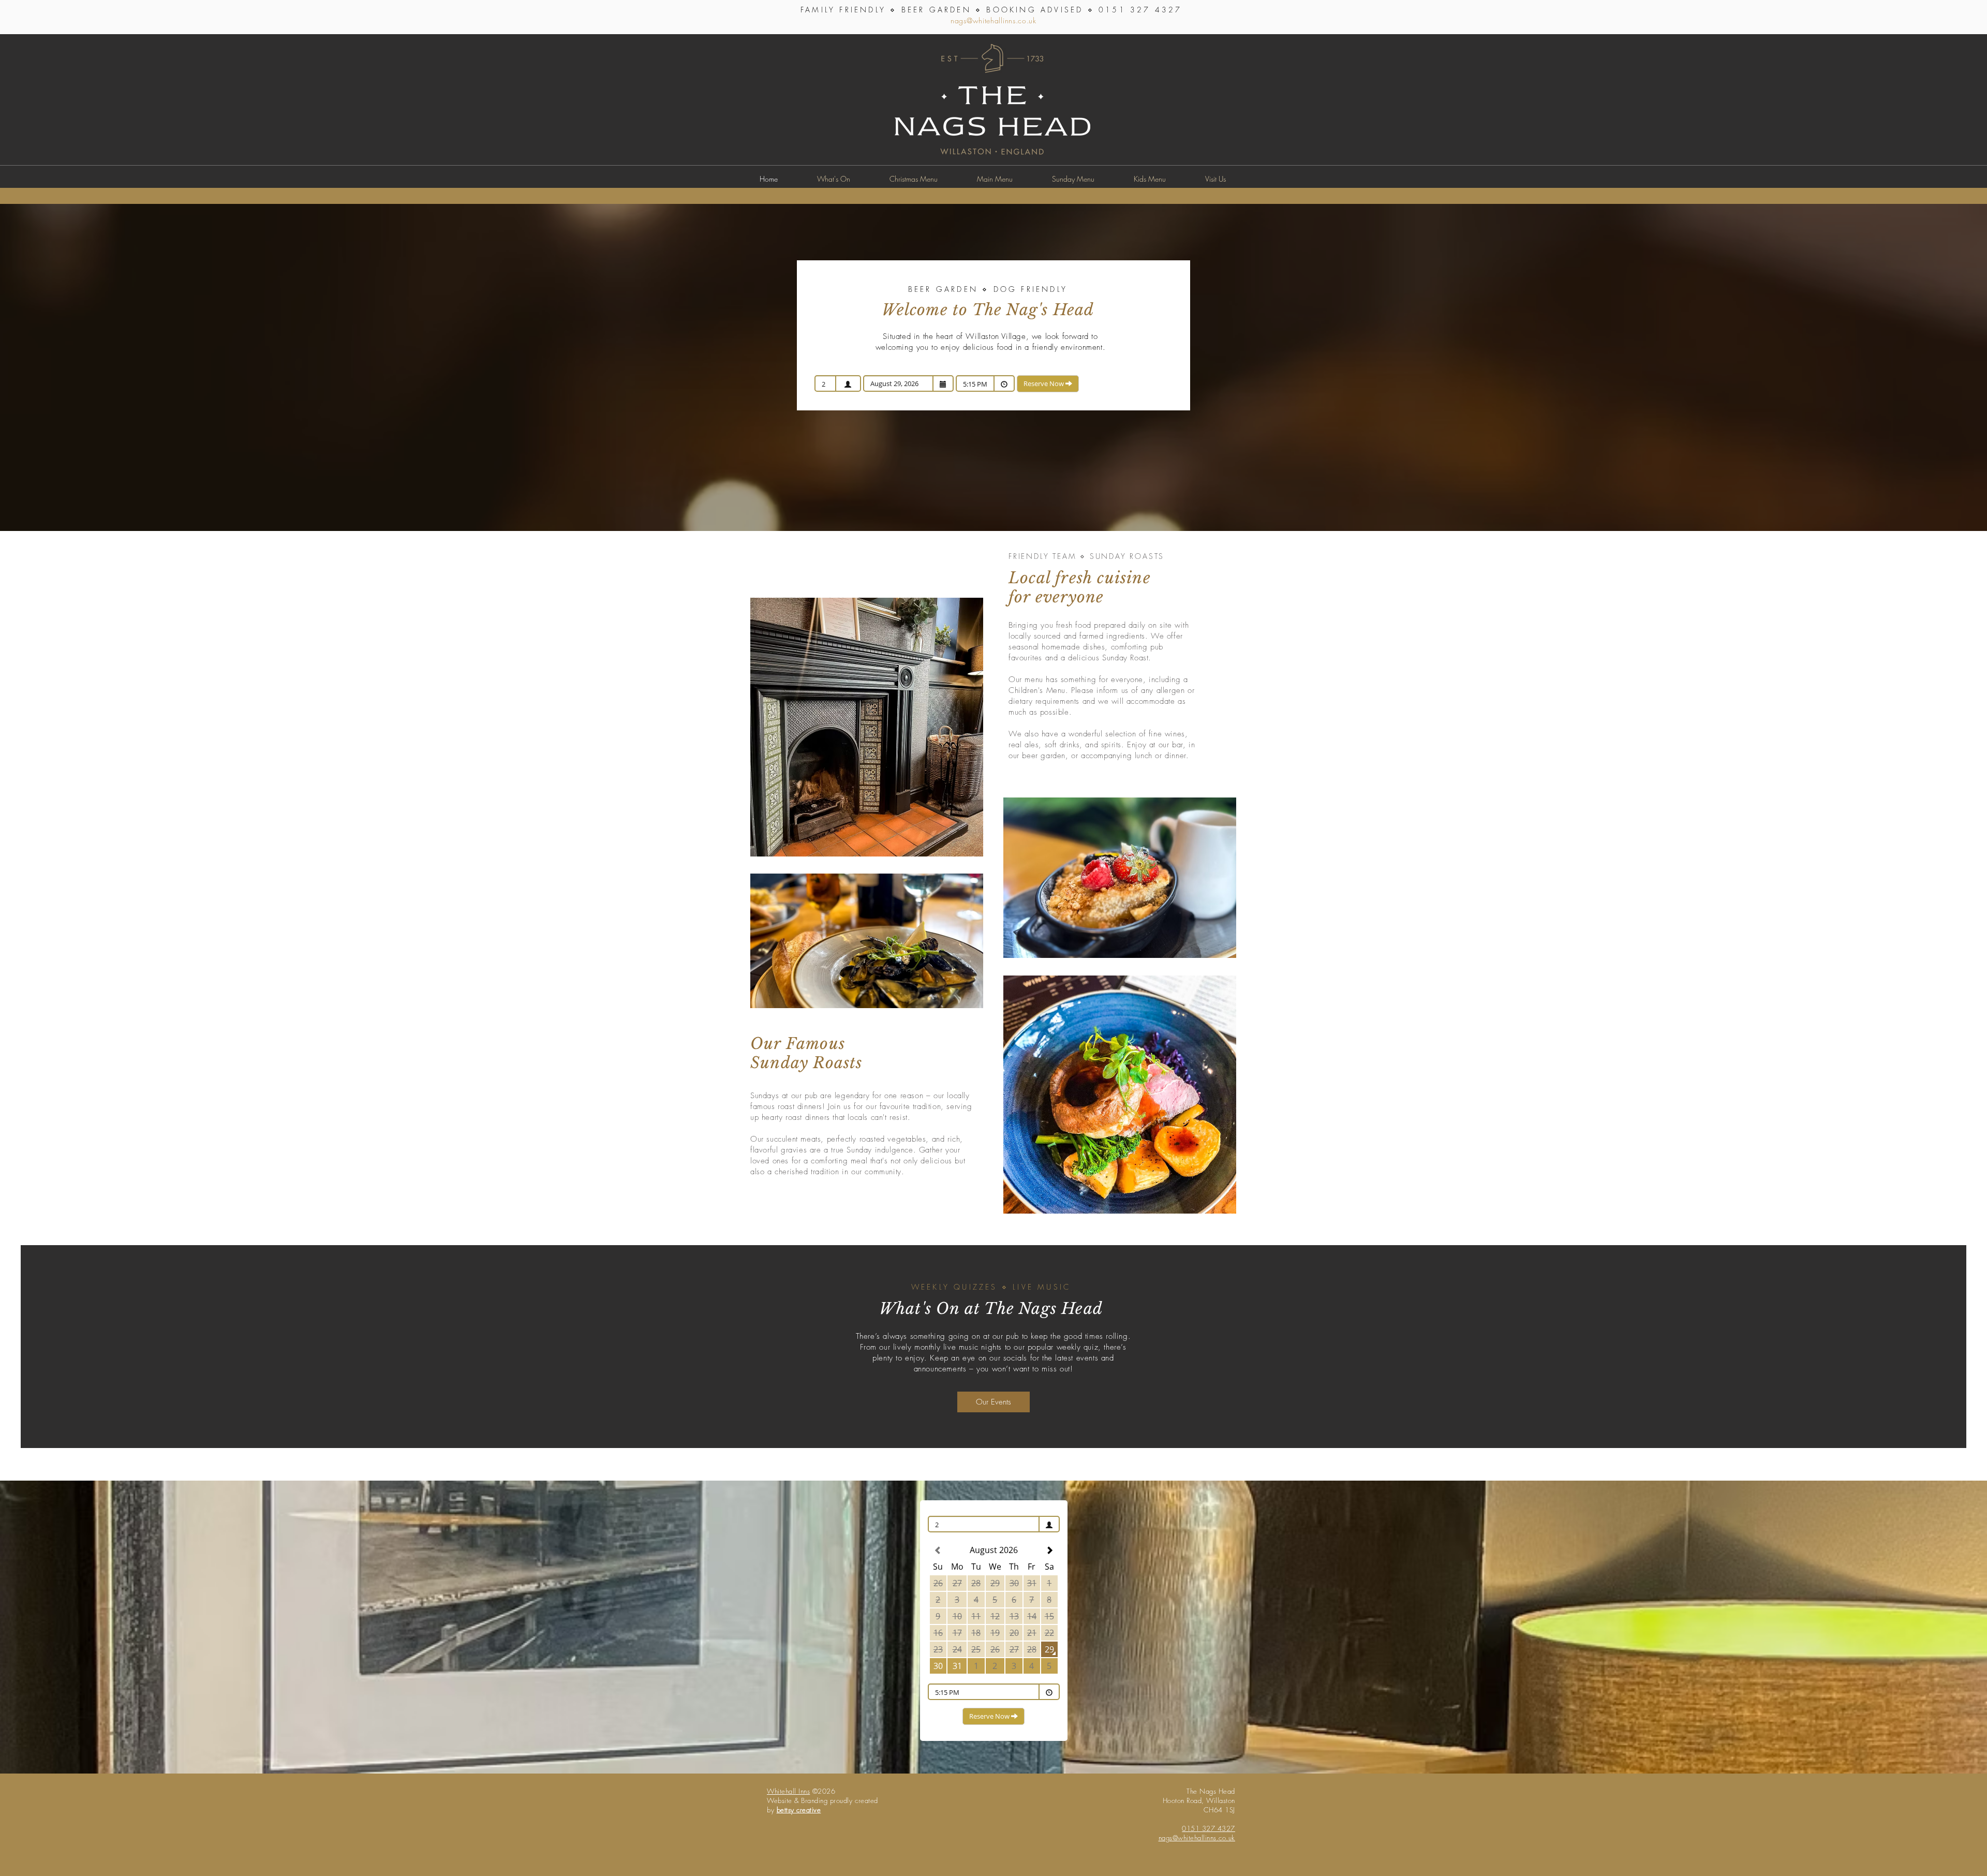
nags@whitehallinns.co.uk (993, 20)
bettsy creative (799, 1810)
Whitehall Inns (788, 1791)
